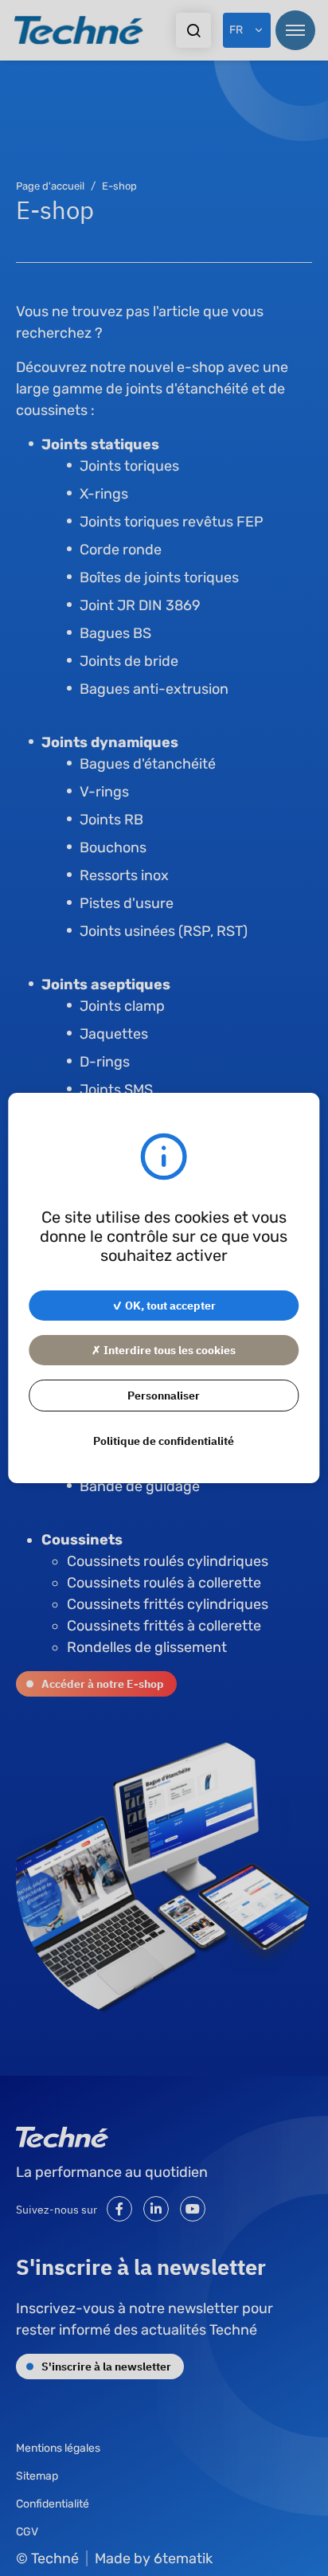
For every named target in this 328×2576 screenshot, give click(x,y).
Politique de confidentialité (164, 1440)
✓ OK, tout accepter (164, 1305)
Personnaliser (164, 1395)
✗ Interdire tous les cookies (164, 1349)
